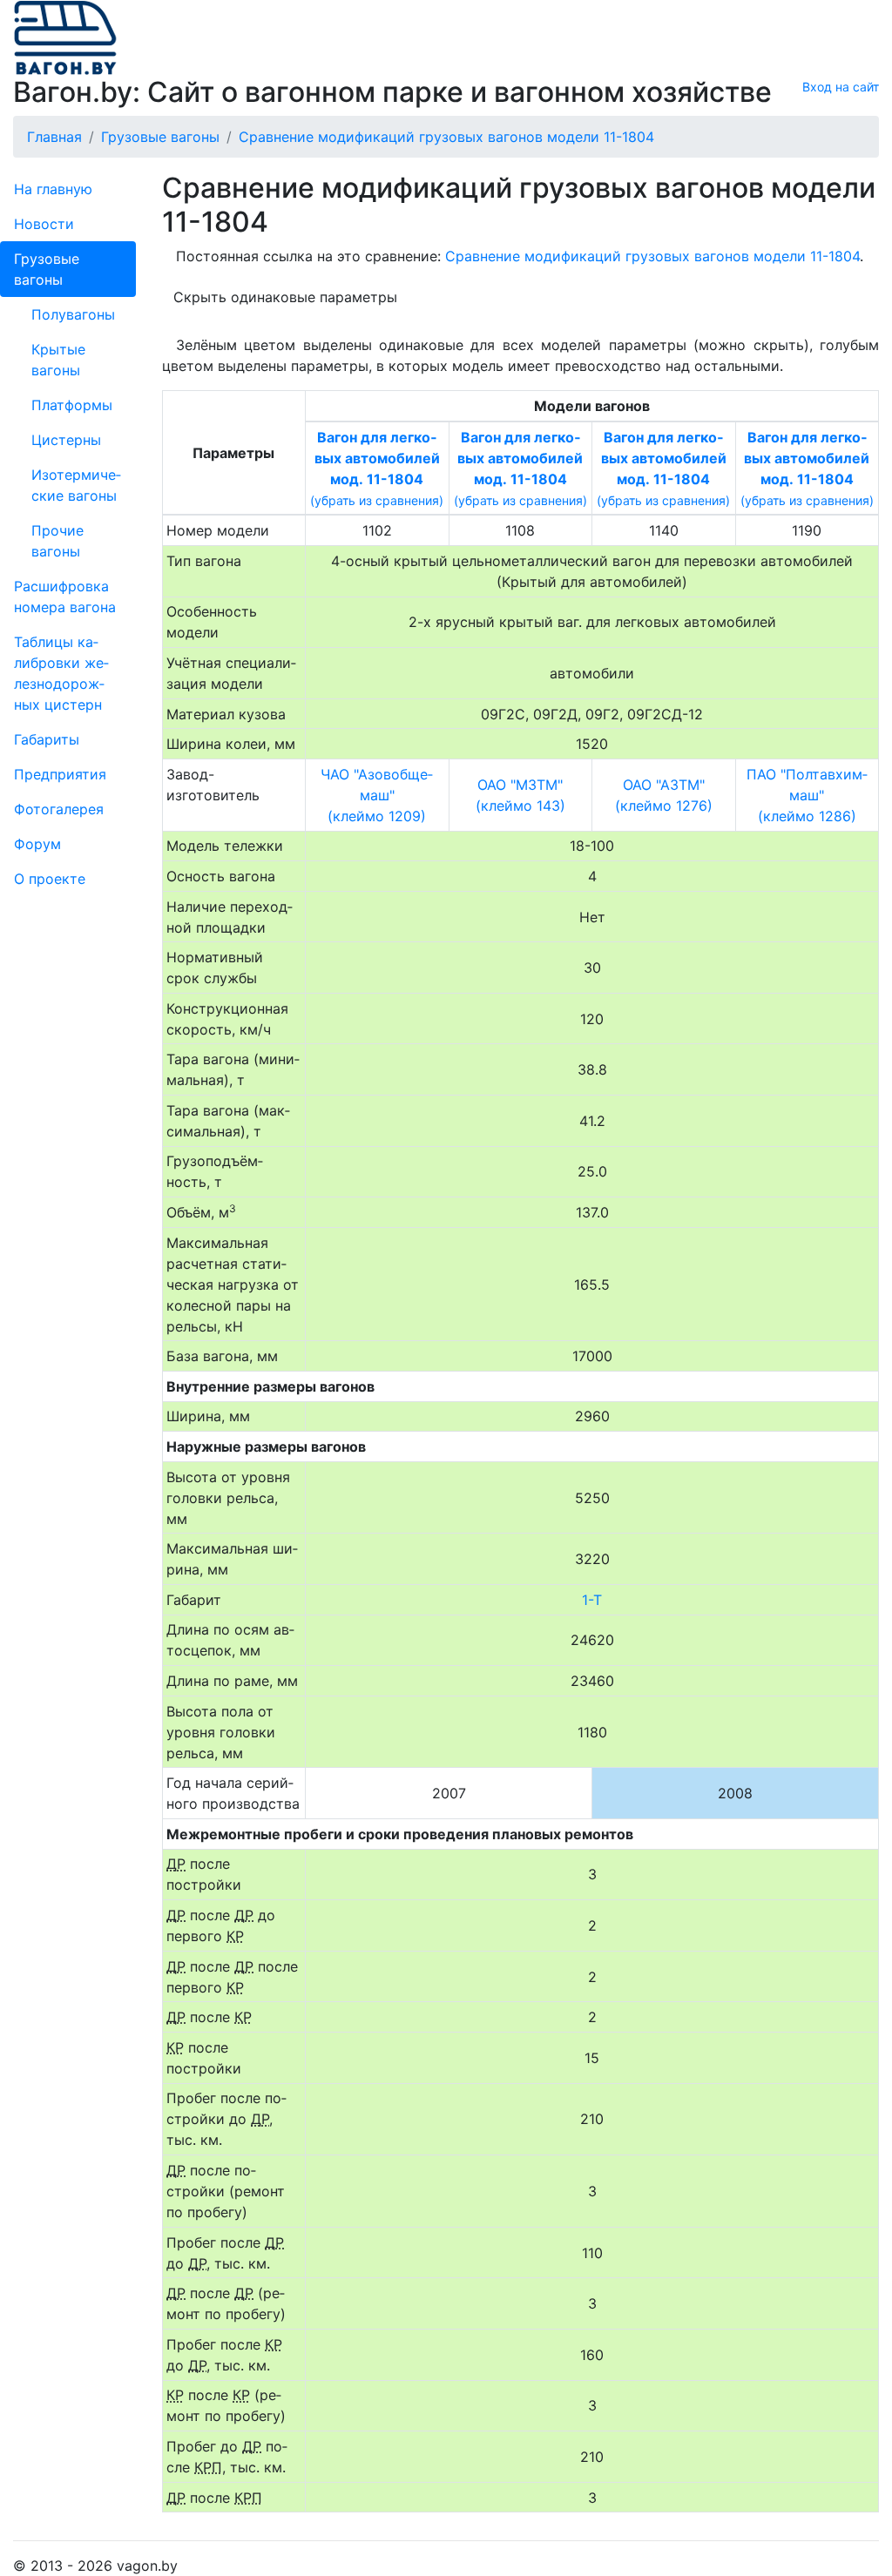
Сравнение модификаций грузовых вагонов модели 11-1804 (652, 256)
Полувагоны (73, 314)
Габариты (47, 739)
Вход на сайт (841, 87)
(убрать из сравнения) (377, 500)
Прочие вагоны (57, 541)
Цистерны (66, 440)
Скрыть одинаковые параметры (285, 297)
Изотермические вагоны (76, 485)
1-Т (592, 1600)
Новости (44, 224)
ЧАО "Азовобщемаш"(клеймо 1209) (377, 795)
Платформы (72, 405)
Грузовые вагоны (47, 269)
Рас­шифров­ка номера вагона (65, 597)
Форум (37, 844)
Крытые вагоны (58, 360)
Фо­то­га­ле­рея (59, 809)
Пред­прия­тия (60, 774)
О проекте (50, 879)
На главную (53, 189)
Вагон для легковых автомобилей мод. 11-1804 (377, 458)
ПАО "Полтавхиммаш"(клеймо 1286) (807, 795)
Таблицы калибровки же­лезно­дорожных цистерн (61, 673)
